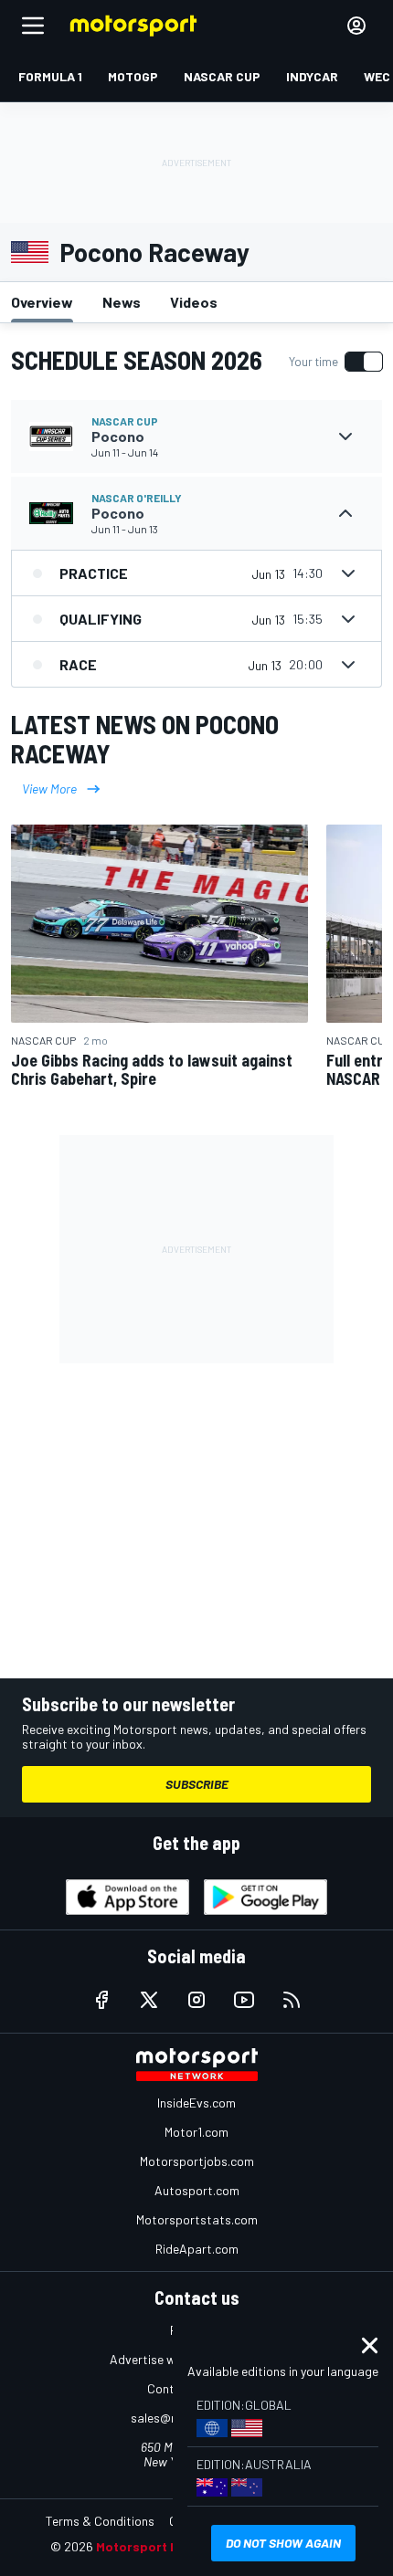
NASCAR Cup (125, 421)
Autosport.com (197, 2190)
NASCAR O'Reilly (137, 498)
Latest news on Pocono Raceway (145, 739)
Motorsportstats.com (197, 2219)
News (122, 302)
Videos (194, 302)
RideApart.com (197, 2249)
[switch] (335, 362)
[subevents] (345, 436)
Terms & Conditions (100, 2521)
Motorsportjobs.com (197, 2161)
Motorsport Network (159, 2546)
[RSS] (292, 2000)
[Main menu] (33, 26)
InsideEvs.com (196, 2103)
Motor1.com (196, 2132)
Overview (42, 302)
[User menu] (356, 26)
